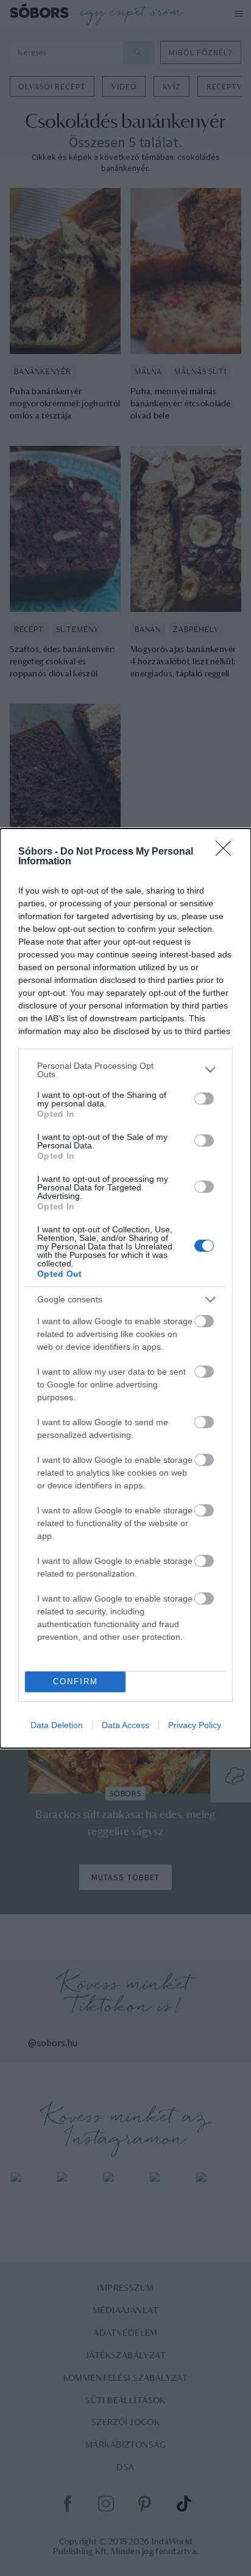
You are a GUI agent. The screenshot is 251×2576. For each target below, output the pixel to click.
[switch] (204, 1099)
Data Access (125, 1725)
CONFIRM (76, 1682)
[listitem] (125, 1070)
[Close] (227, 852)
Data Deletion (57, 1725)
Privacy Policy (195, 1725)
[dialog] (125, 1288)
